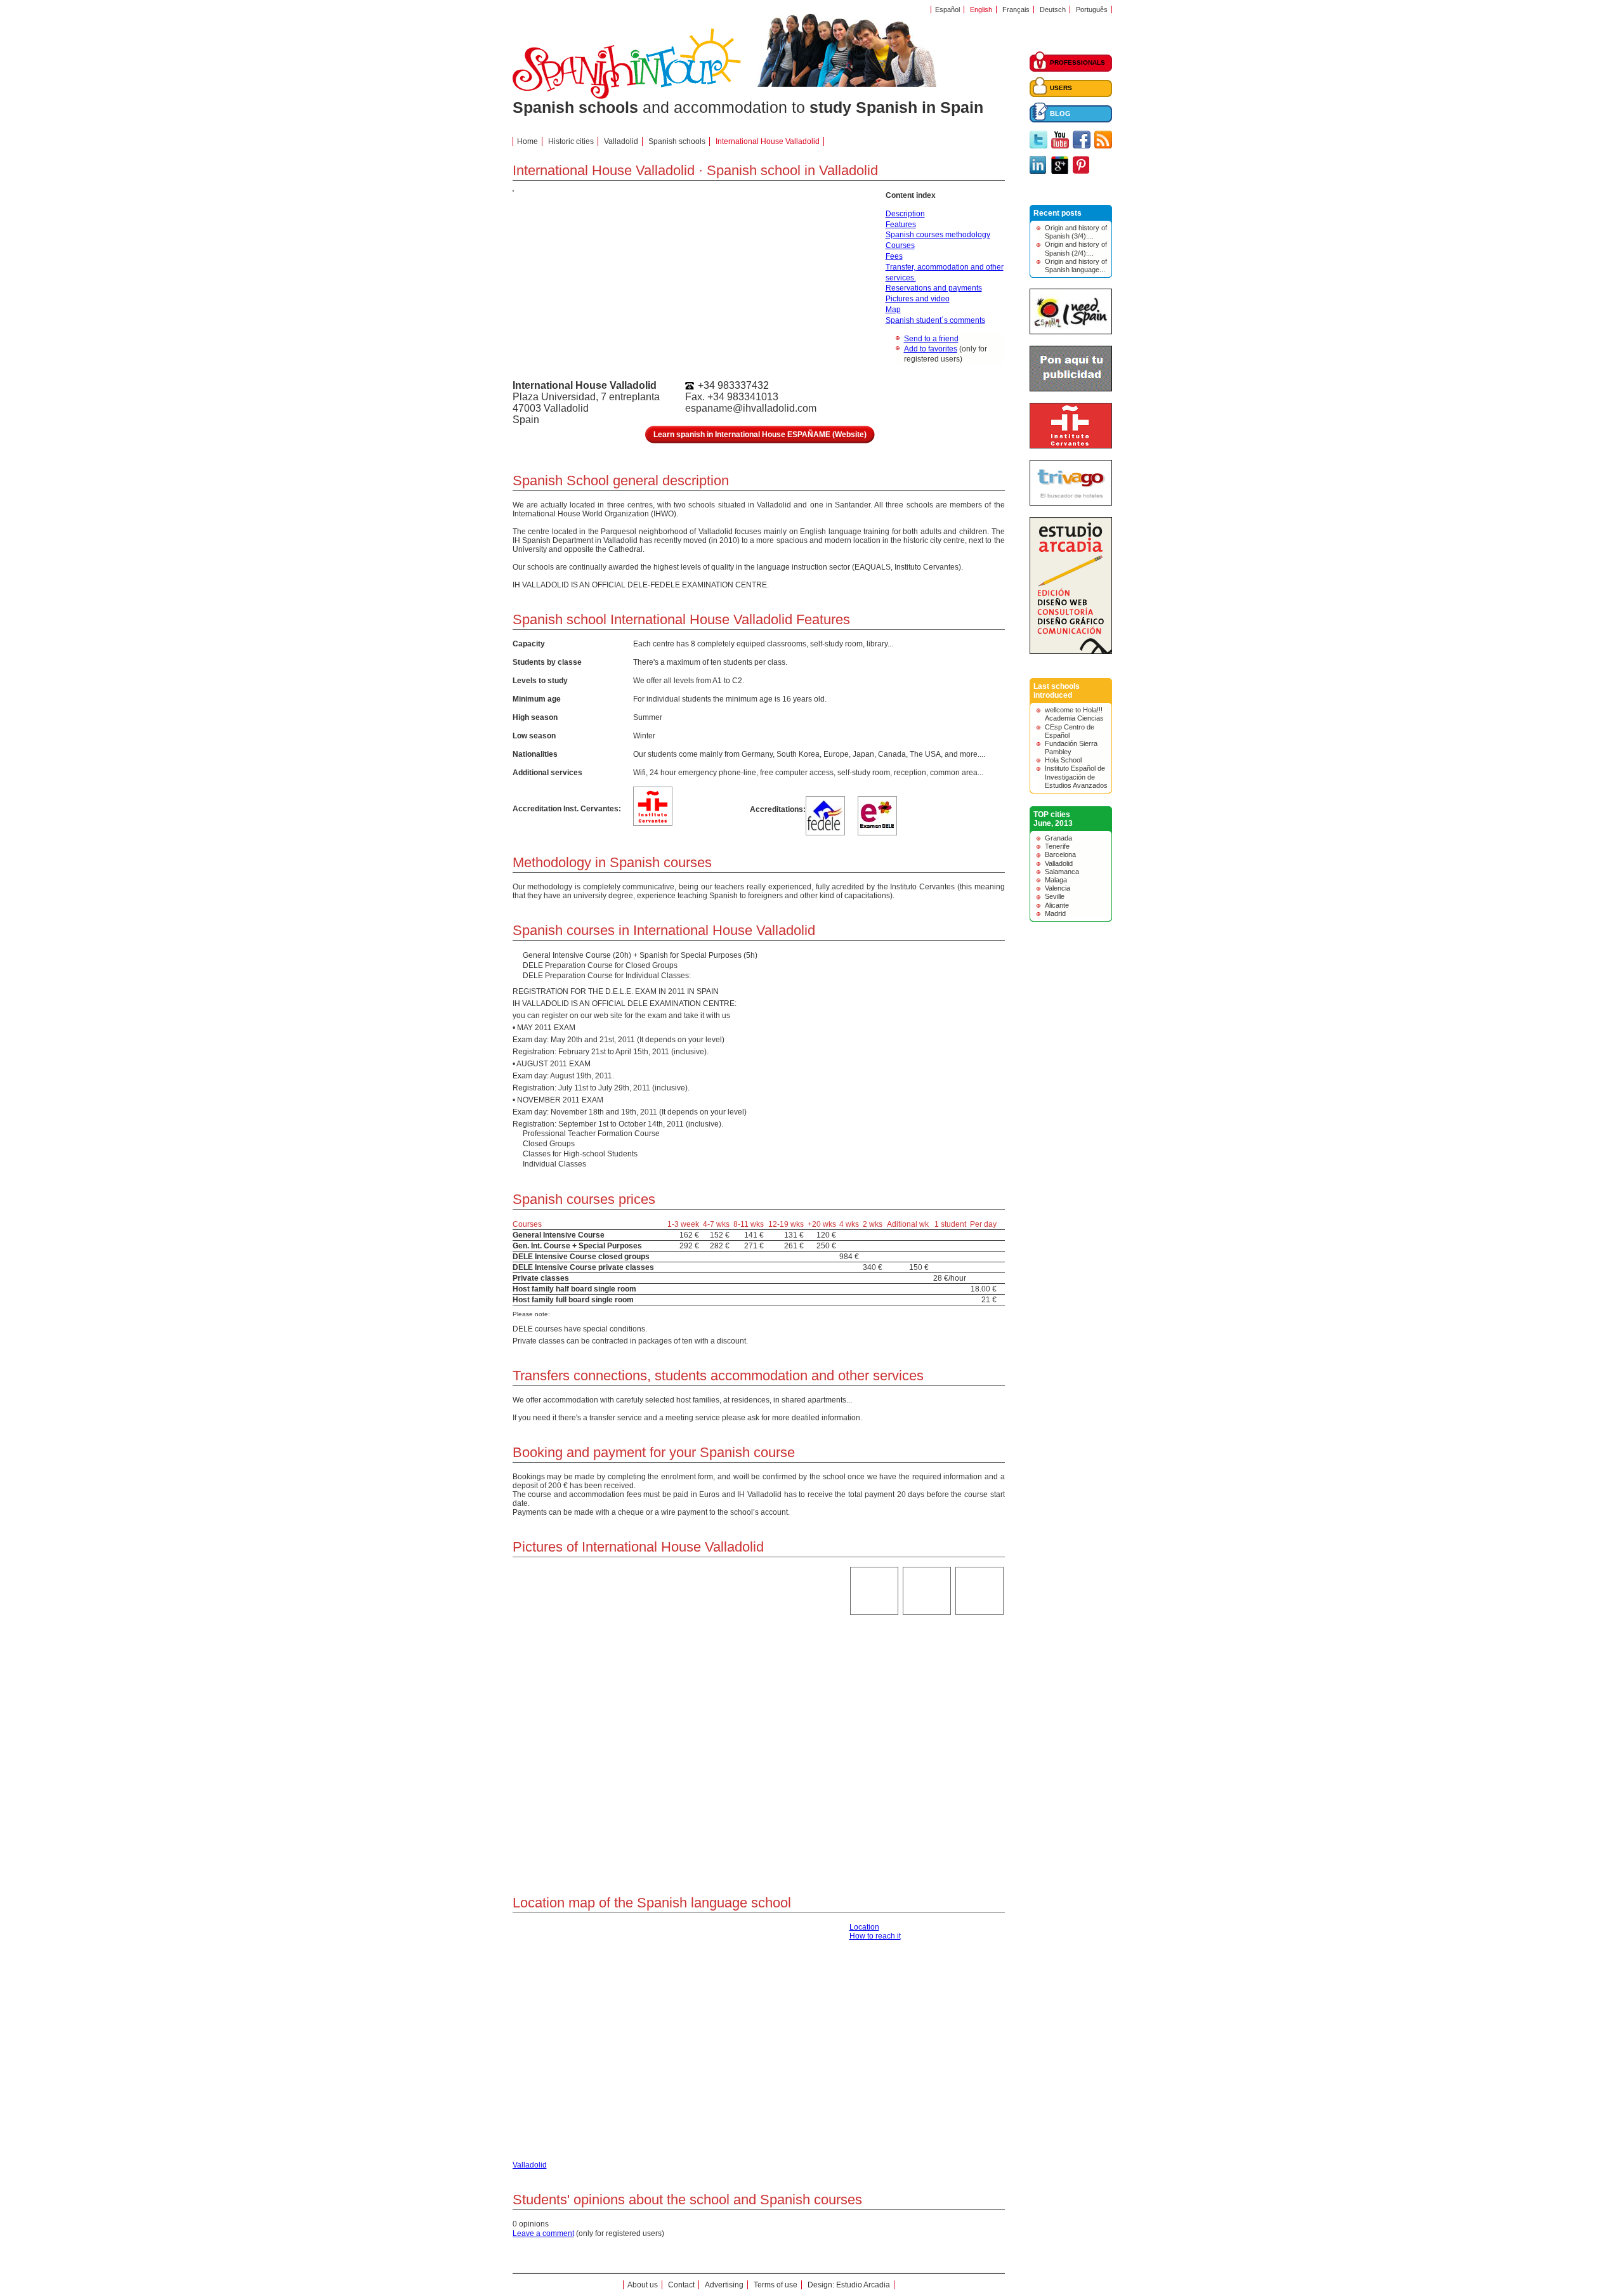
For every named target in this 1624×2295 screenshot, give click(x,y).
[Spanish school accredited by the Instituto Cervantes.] (653, 821)
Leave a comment (543, 2233)
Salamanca (1062, 872)
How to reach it (875, 1936)
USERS (1061, 88)
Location (864, 1927)
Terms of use (776, 2285)
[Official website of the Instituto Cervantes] (1071, 446)
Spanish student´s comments (935, 320)
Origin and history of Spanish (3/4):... (1076, 232)
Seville (1055, 896)
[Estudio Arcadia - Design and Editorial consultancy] (1071, 651)
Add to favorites (931, 349)
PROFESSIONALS (1077, 62)
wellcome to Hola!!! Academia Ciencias (1074, 714)
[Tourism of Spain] (1071, 332)
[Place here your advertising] (1071, 389)
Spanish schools (677, 141)
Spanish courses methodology (938, 235)
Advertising (724, 2285)
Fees (894, 256)
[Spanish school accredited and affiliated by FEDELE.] (825, 828)
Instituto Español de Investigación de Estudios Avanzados (1076, 776)
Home (527, 141)
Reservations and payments (934, 288)
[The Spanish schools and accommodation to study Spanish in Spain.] (627, 96)
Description (905, 214)
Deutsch (1053, 10)
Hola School (1063, 760)
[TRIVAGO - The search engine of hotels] (1071, 503)
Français (1016, 10)
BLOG (1060, 114)
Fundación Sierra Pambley (1071, 748)
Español (947, 10)
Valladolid (1059, 863)
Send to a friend (931, 339)
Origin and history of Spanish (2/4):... (1076, 248)
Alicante (1057, 905)
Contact (681, 2285)
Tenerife (1057, 846)
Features (901, 225)
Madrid (1055, 913)
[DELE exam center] (877, 828)
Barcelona (1060, 854)
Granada (1058, 838)
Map (893, 310)
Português (1092, 10)
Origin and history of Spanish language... (1076, 265)
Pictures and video (918, 299)
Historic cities (571, 141)
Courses (900, 245)
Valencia (1058, 888)
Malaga (1056, 880)
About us (643, 2285)
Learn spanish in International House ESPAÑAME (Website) (760, 435)
